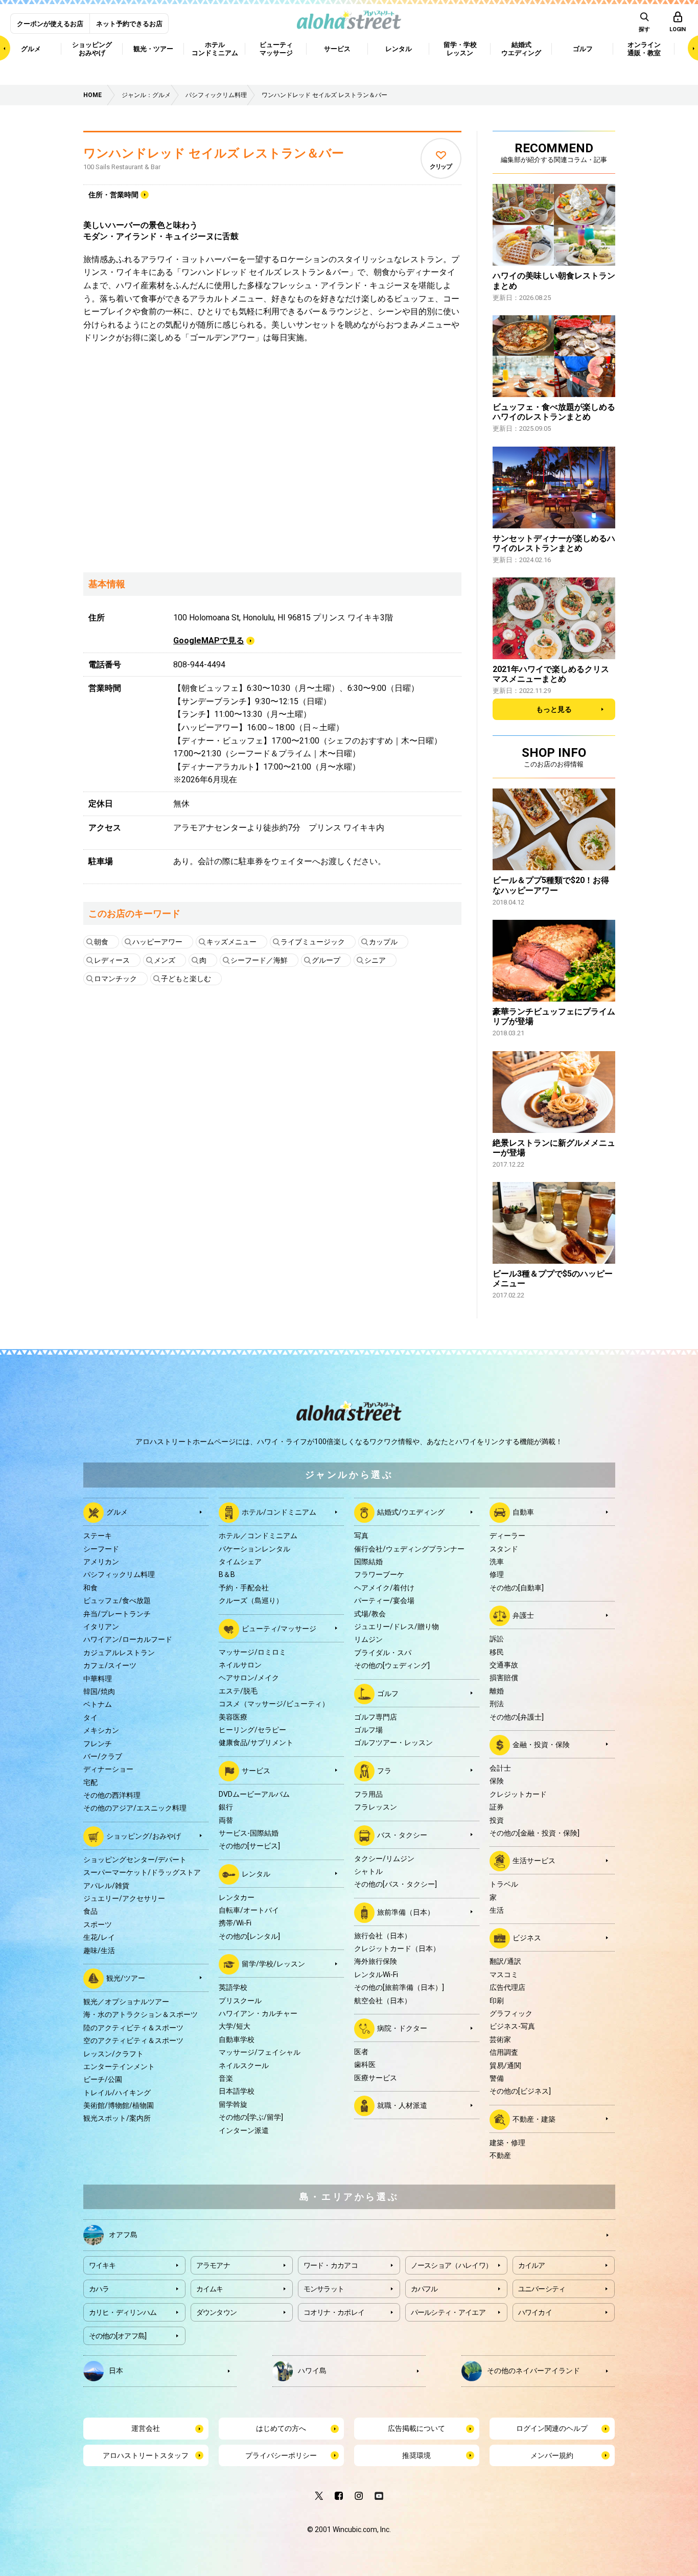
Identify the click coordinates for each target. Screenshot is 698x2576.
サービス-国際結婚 (249, 1833)
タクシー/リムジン (384, 1859)
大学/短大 (235, 2026)
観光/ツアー (126, 1978)
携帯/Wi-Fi (235, 1923)
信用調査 (504, 2052)
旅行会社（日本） (383, 1936)
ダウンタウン (217, 2312)
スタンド (504, 1549)
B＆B (227, 1574)
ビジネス (527, 1938)
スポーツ (98, 1924)
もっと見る (554, 709)
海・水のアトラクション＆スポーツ (141, 2014)
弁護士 (523, 1615)
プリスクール (240, 2001)
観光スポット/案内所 (117, 2118)
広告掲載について (416, 2428)
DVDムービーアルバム (254, 1794)
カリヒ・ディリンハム (123, 2312)
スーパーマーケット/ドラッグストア (142, 1872)
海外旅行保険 (376, 1961)
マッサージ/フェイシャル (260, 2052)
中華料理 (98, 1679)
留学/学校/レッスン (273, 1964)
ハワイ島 (312, 2371)
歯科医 (365, 2064)
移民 (497, 1652)
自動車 (523, 1512)
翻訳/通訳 (505, 1961)
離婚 (497, 1691)
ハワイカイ (535, 2312)
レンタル (256, 1873)
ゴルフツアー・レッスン (393, 1743)
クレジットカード (518, 1794)
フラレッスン (376, 1807)
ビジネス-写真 (512, 2026)
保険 (497, 1781)
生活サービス (534, 1861)
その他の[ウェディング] (392, 1665)
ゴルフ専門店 (376, 1717)
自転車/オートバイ (249, 1910)
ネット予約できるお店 (129, 24)
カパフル (424, 2289)
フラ (384, 1770)
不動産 (500, 2155)
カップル (383, 942)
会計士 (500, 1768)
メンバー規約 (552, 2455)
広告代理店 (507, 1987)
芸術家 (500, 2039)
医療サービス (376, 2078)
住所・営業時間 (113, 195)
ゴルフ (388, 1693)
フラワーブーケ (379, 1574)
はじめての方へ (281, 2428)
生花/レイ (99, 1937)
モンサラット (324, 2289)
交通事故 (504, 1665)
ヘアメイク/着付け (384, 1588)
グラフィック (511, 2013)
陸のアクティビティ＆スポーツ (133, 2028)
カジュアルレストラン (119, 1653)
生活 (497, 1910)
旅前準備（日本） (406, 1912)
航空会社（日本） (383, 2001)
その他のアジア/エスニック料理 (135, 1808)
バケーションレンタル (254, 1549)
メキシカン (101, 1730)
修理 (497, 1574)
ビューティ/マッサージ (279, 1628)
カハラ (99, 2289)
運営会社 (146, 2428)
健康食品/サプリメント (256, 1743)
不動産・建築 (534, 2119)
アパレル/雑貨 (106, 1886)
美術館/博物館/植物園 (119, 2105)
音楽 (226, 2078)
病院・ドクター (402, 2028)
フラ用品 (368, 1794)
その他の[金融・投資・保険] (534, 1833)
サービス (256, 1770)
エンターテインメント (119, 2067)
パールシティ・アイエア (448, 2312)
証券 (497, 1807)
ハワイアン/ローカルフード (128, 1639)
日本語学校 (237, 2091)
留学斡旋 (233, 2104)
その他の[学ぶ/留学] (251, 2117)
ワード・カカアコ (331, 2265)
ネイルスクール (244, 2066)
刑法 (497, 1704)
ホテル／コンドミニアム (258, 1536)
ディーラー (507, 1536)
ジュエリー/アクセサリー (124, 1898)
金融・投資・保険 (541, 1745)
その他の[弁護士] (517, 1717)
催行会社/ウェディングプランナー (409, 1549)
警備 (497, 2078)
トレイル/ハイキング (117, 2093)
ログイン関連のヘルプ (552, 2428)
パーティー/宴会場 (384, 1600)
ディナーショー (108, 1769)
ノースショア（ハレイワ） (452, 2265)
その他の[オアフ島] (118, 2336)
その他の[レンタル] (249, 1936)
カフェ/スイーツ (110, 1665)
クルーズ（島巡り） (251, 1600)
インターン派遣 (244, 2130)
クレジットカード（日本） (397, 1948)
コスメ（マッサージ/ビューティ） (274, 1704)
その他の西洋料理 (112, 1795)
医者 (361, 2052)
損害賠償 (504, 1678)
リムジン (368, 1639)
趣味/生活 (99, 1951)
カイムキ (210, 2289)
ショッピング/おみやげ (144, 1836)
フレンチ (98, 1744)
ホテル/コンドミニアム (279, 1512)
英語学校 (233, 1987)
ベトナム (98, 1704)
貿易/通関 (505, 2066)
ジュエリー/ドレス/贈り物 (397, 1627)
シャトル (368, 1871)
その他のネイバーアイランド (533, 2371)
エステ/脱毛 (238, 1691)
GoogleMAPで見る (209, 641)
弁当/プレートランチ (117, 1614)
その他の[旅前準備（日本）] (399, 1987)
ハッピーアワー (157, 942)
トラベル (504, 1884)
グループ (326, 960)
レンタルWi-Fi (376, 1975)
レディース (112, 960)
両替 (226, 1820)
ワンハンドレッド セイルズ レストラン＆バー (214, 153)
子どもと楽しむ (186, 979)
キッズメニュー (231, 942)
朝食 (101, 942)
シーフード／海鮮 (259, 960)
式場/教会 (370, 1614)
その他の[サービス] (249, 1846)
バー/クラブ (103, 1756)
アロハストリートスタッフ (146, 2455)
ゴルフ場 (368, 1730)
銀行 (226, 1807)
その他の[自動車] (517, 1588)
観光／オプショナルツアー (126, 2002)
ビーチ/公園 (103, 2079)
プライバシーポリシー (281, 2455)
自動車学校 (237, 2039)
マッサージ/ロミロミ (252, 1652)
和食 (90, 1588)
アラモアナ (213, 2265)
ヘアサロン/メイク (249, 1678)
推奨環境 (416, 2455)
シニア (375, 960)
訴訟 (497, 1639)
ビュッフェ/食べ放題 (117, 1600)
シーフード (101, 1549)
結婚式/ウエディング (411, 1512)
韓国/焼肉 (99, 1691)
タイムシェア (240, 1562)
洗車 (497, 1562)
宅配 (90, 1782)
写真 (361, 1536)
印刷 (497, 2001)
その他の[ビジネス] (520, 2091)
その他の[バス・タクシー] (395, 1884)
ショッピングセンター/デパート (135, 1860)
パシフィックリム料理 (119, 1574)
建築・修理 (507, 2143)
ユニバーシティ (542, 2289)
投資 (497, 1820)
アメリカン (101, 1562)
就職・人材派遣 (402, 2105)
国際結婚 (368, 1562)
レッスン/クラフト (113, 2054)
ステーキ (98, 1536)
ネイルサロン (240, 1665)
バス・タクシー (402, 1835)
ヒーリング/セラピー (252, 1730)
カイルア (532, 2265)
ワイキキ (102, 2265)
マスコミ (504, 1975)
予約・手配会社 (244, 1588)
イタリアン (101, 1627)
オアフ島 (123, 2235)
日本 (116, 2371)
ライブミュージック (313, 942)
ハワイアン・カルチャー (258, 2013)
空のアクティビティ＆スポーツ (133, 2040)
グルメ (117, 1512)
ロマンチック (115, 979)
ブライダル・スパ (383, 1653)
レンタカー (237, 1897)
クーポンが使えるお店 (50, 24)
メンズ (165, 960)
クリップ (441, 167)
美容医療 (233, 1717)
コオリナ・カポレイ (334, 2312)
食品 (90, 1911)
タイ (90, 1718)
